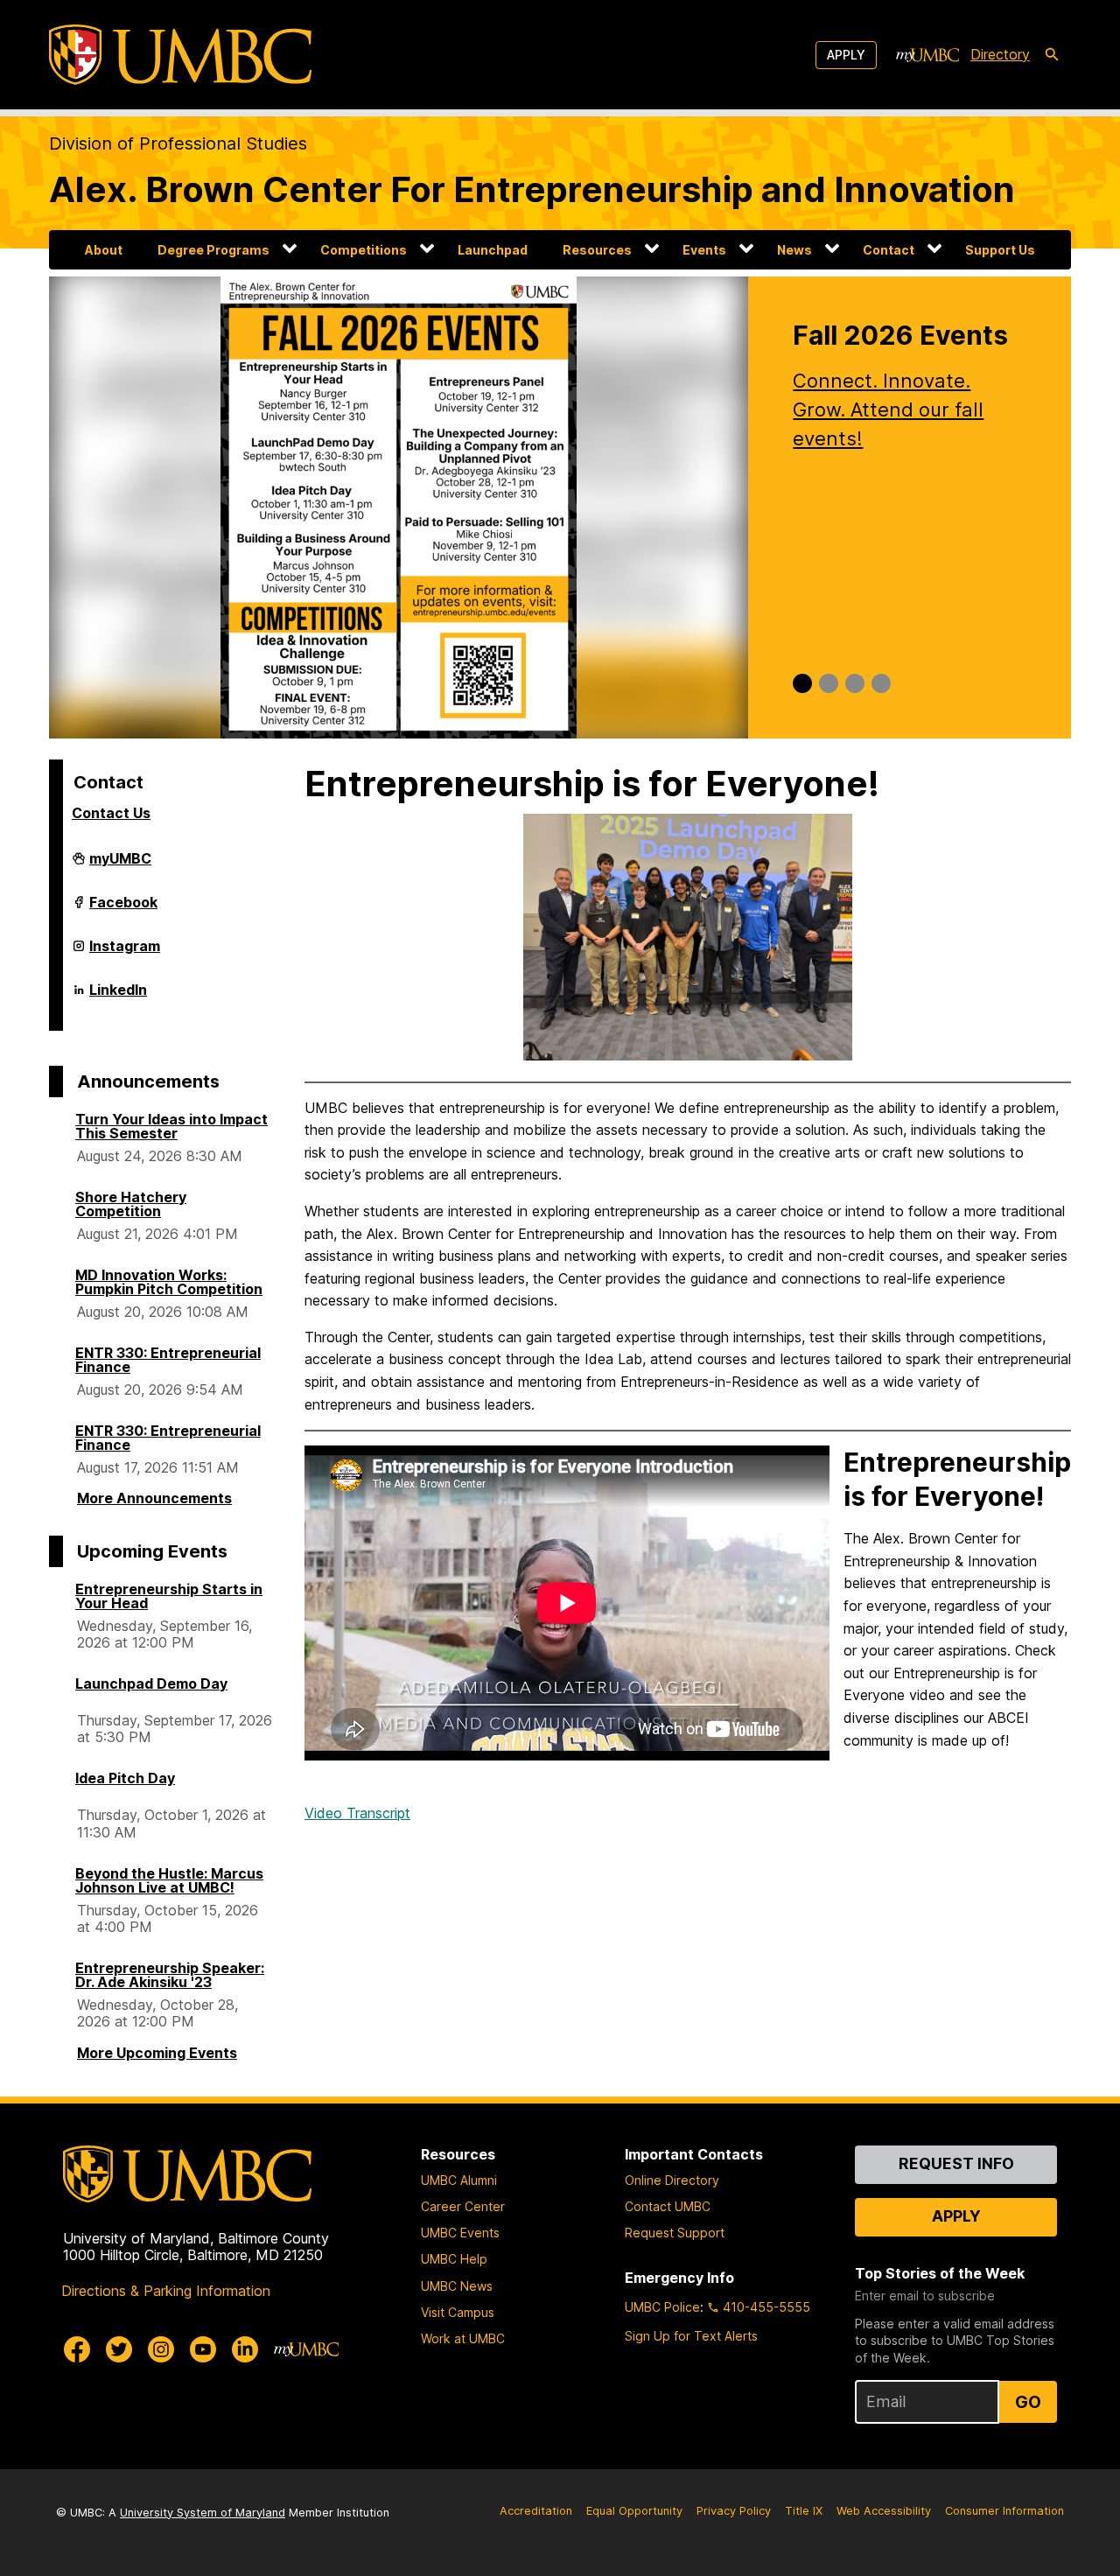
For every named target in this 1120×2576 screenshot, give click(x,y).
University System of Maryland (203, 2513)
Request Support (675, 2233)
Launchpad (493, 250)
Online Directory (672, 2180)
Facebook (123, 909)
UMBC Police (662, 2307)
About (104, 250)
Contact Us (111, 813)
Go (1028, 2402)
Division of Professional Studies (178, 143)
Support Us (1000, 250)
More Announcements (154, 1498)
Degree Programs (213, 250)
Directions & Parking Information (166, 2291)
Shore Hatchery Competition (131, 1204)
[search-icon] (1052, 55)
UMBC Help (454, 2259)
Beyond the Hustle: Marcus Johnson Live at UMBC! (169, 1880)
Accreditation (536, 2511)
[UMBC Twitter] (119, 2349)
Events (704, 250)
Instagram (125, 953)
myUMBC (120, 865)
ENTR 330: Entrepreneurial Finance (168, 1360)
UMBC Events (460, 2233)
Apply (846, 55)
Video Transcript (357, 1813)
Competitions (364, 250)
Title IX (804, 2511)
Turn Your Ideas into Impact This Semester (171, 1126)
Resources (597, 250)
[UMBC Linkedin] (245, 2349)
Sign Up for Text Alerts (691, 2336)
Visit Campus (458, 2312)
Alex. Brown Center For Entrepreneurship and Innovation (532, 189)
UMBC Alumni (459, 2180)
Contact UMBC (668, 2206)
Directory (1000, 54)
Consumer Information (1004, 2511)
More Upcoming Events (157, 2053)
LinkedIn (118, 997)
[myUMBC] (927, 55)
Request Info (956, 2163)
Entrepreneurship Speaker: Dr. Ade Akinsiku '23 (170, 1975)
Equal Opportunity (634, 2511)
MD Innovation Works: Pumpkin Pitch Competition (169, 1282)
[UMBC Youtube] (203, 2349)
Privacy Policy (734, 2511)
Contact (889, 250)
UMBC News (457, 2286)
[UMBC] (180, 55)
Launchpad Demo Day (151, 1683)
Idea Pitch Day (125, 1778)
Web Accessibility (884, 2511)
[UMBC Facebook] (77, 2349)
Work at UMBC (463, 2338)
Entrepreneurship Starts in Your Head (169, 1596)
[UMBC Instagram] (161, 2349)
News (794, 250)
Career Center (463, 2206)
